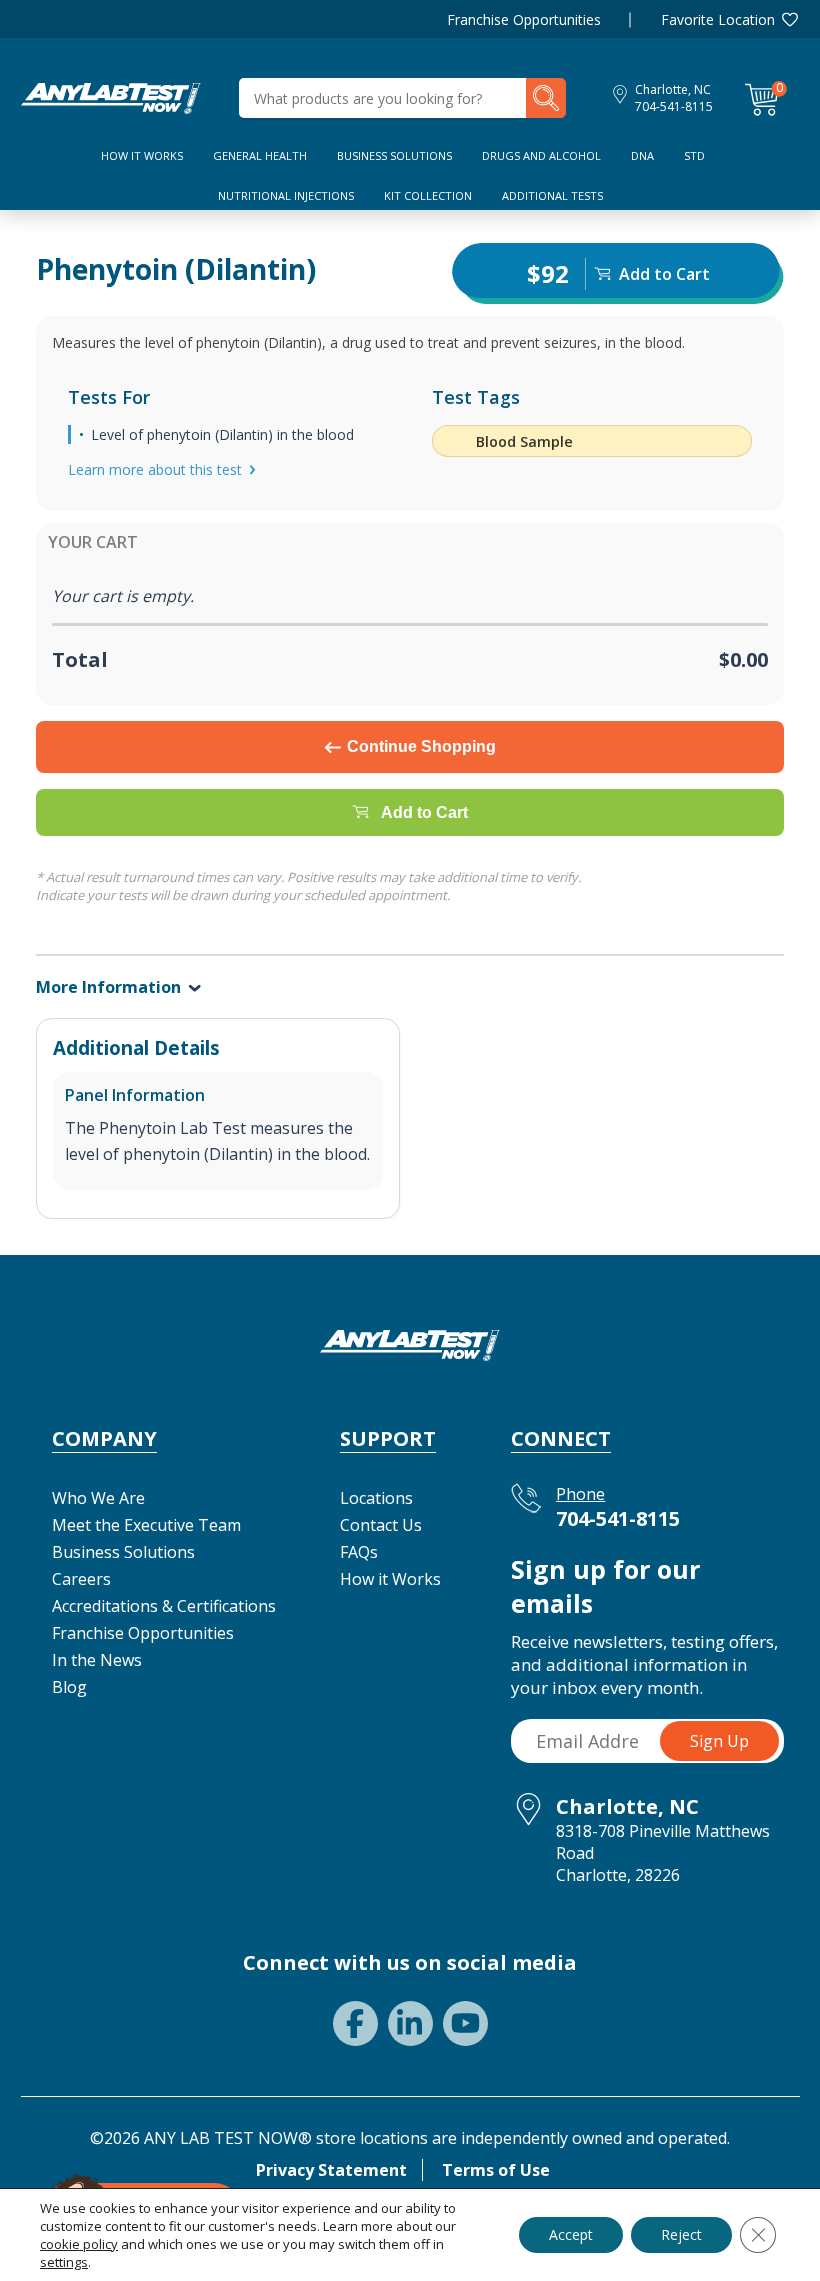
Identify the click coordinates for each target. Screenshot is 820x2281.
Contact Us (381, 1525)
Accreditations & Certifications (164, 1606)
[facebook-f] (355, 2023)
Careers (81, 1579)
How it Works (390, 1579)
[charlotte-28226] (111, 96)
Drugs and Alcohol (541, 155)
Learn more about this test (155, 469)
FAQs (359, 1552)
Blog (69, 1687)
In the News (97, 1660)
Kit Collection (428, 195)
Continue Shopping (421, 746)
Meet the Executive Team (146, 1525)
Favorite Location (718, 19)
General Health (260, 155)
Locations (376, 1498)
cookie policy (79, 2244)
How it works (142, 155)
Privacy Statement (331, 2170)
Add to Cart (424, 812)
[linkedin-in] (410, 2023)
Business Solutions (394, 155)
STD (694, 155)
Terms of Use (496, 2170)
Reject (681, 2234)
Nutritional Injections (286, 195)
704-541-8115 (674, 106)
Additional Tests (552, 195)
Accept (571, 2234)
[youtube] (465, 2023)
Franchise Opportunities (524, 19)
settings (64, 2262)
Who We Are (98, 1498)
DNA (642, 155)
